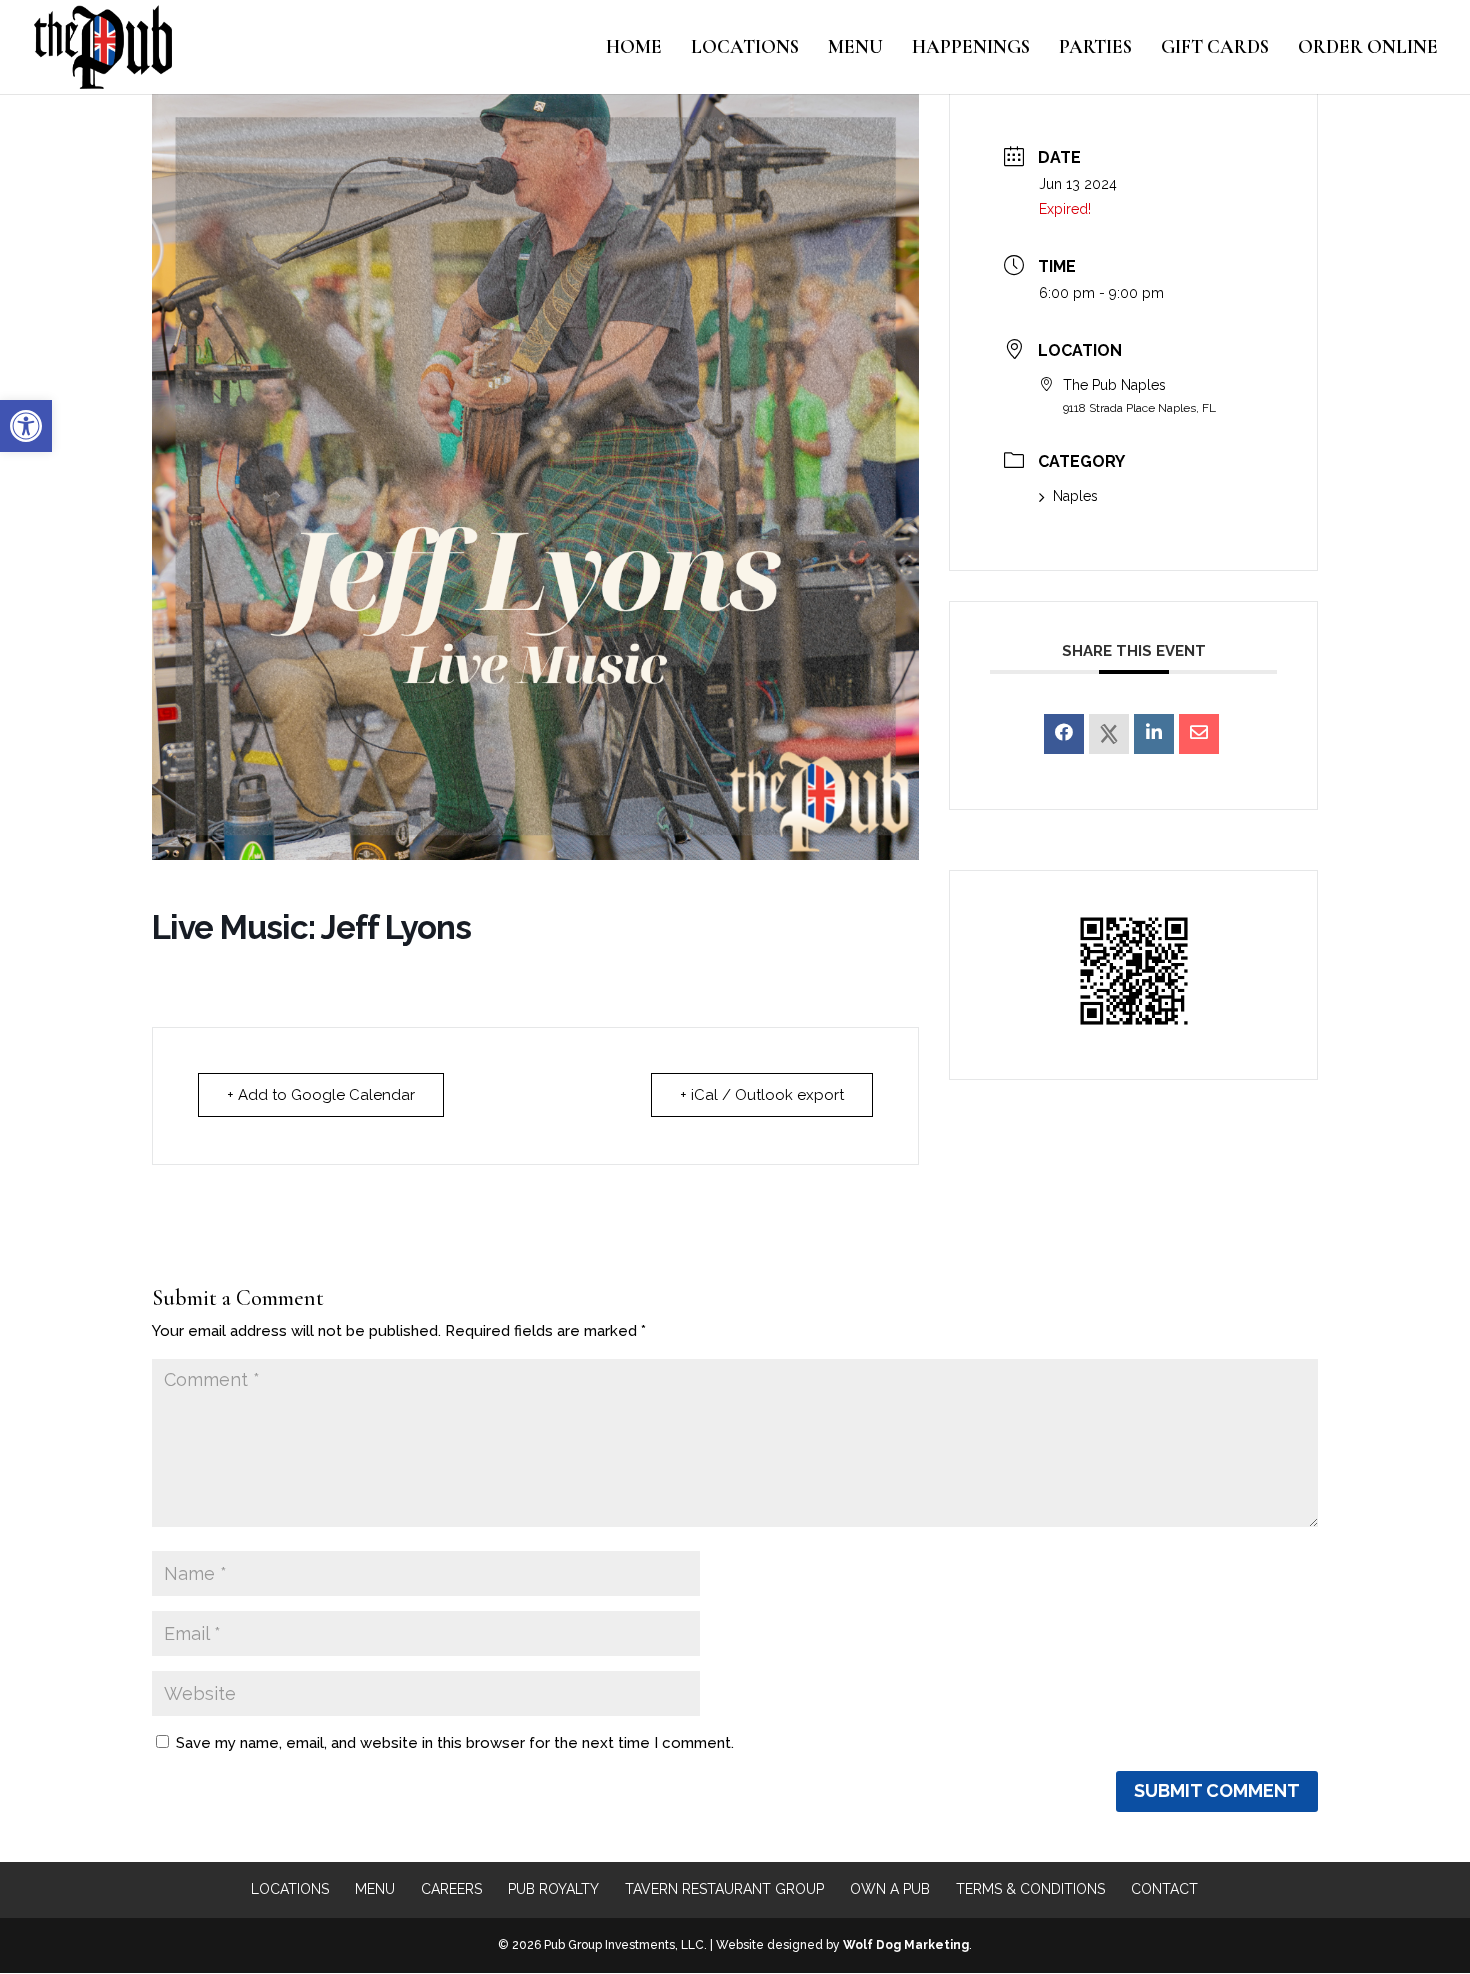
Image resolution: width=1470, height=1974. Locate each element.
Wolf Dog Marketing (906, 1945)
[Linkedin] (1154, 734)
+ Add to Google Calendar (321, 1095)
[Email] (1199, 734)
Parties (1095, 49)
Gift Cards (1215, 49)
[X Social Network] (1109, 734)
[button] (26, 426)
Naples (1075, 496)
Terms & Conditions (1030, 1889)
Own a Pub (890, 1889)
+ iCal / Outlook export (762, 1095)
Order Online (1368, 49)
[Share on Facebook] (1064, 734)
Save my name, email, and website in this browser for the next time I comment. (455, 1743)
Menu (855, 49)
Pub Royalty (553, 1889)
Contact (1164, 1889)
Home (634, 49)
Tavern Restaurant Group (724, 1889)
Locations (745, 49)
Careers (451, 1889)
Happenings (971, 49)
